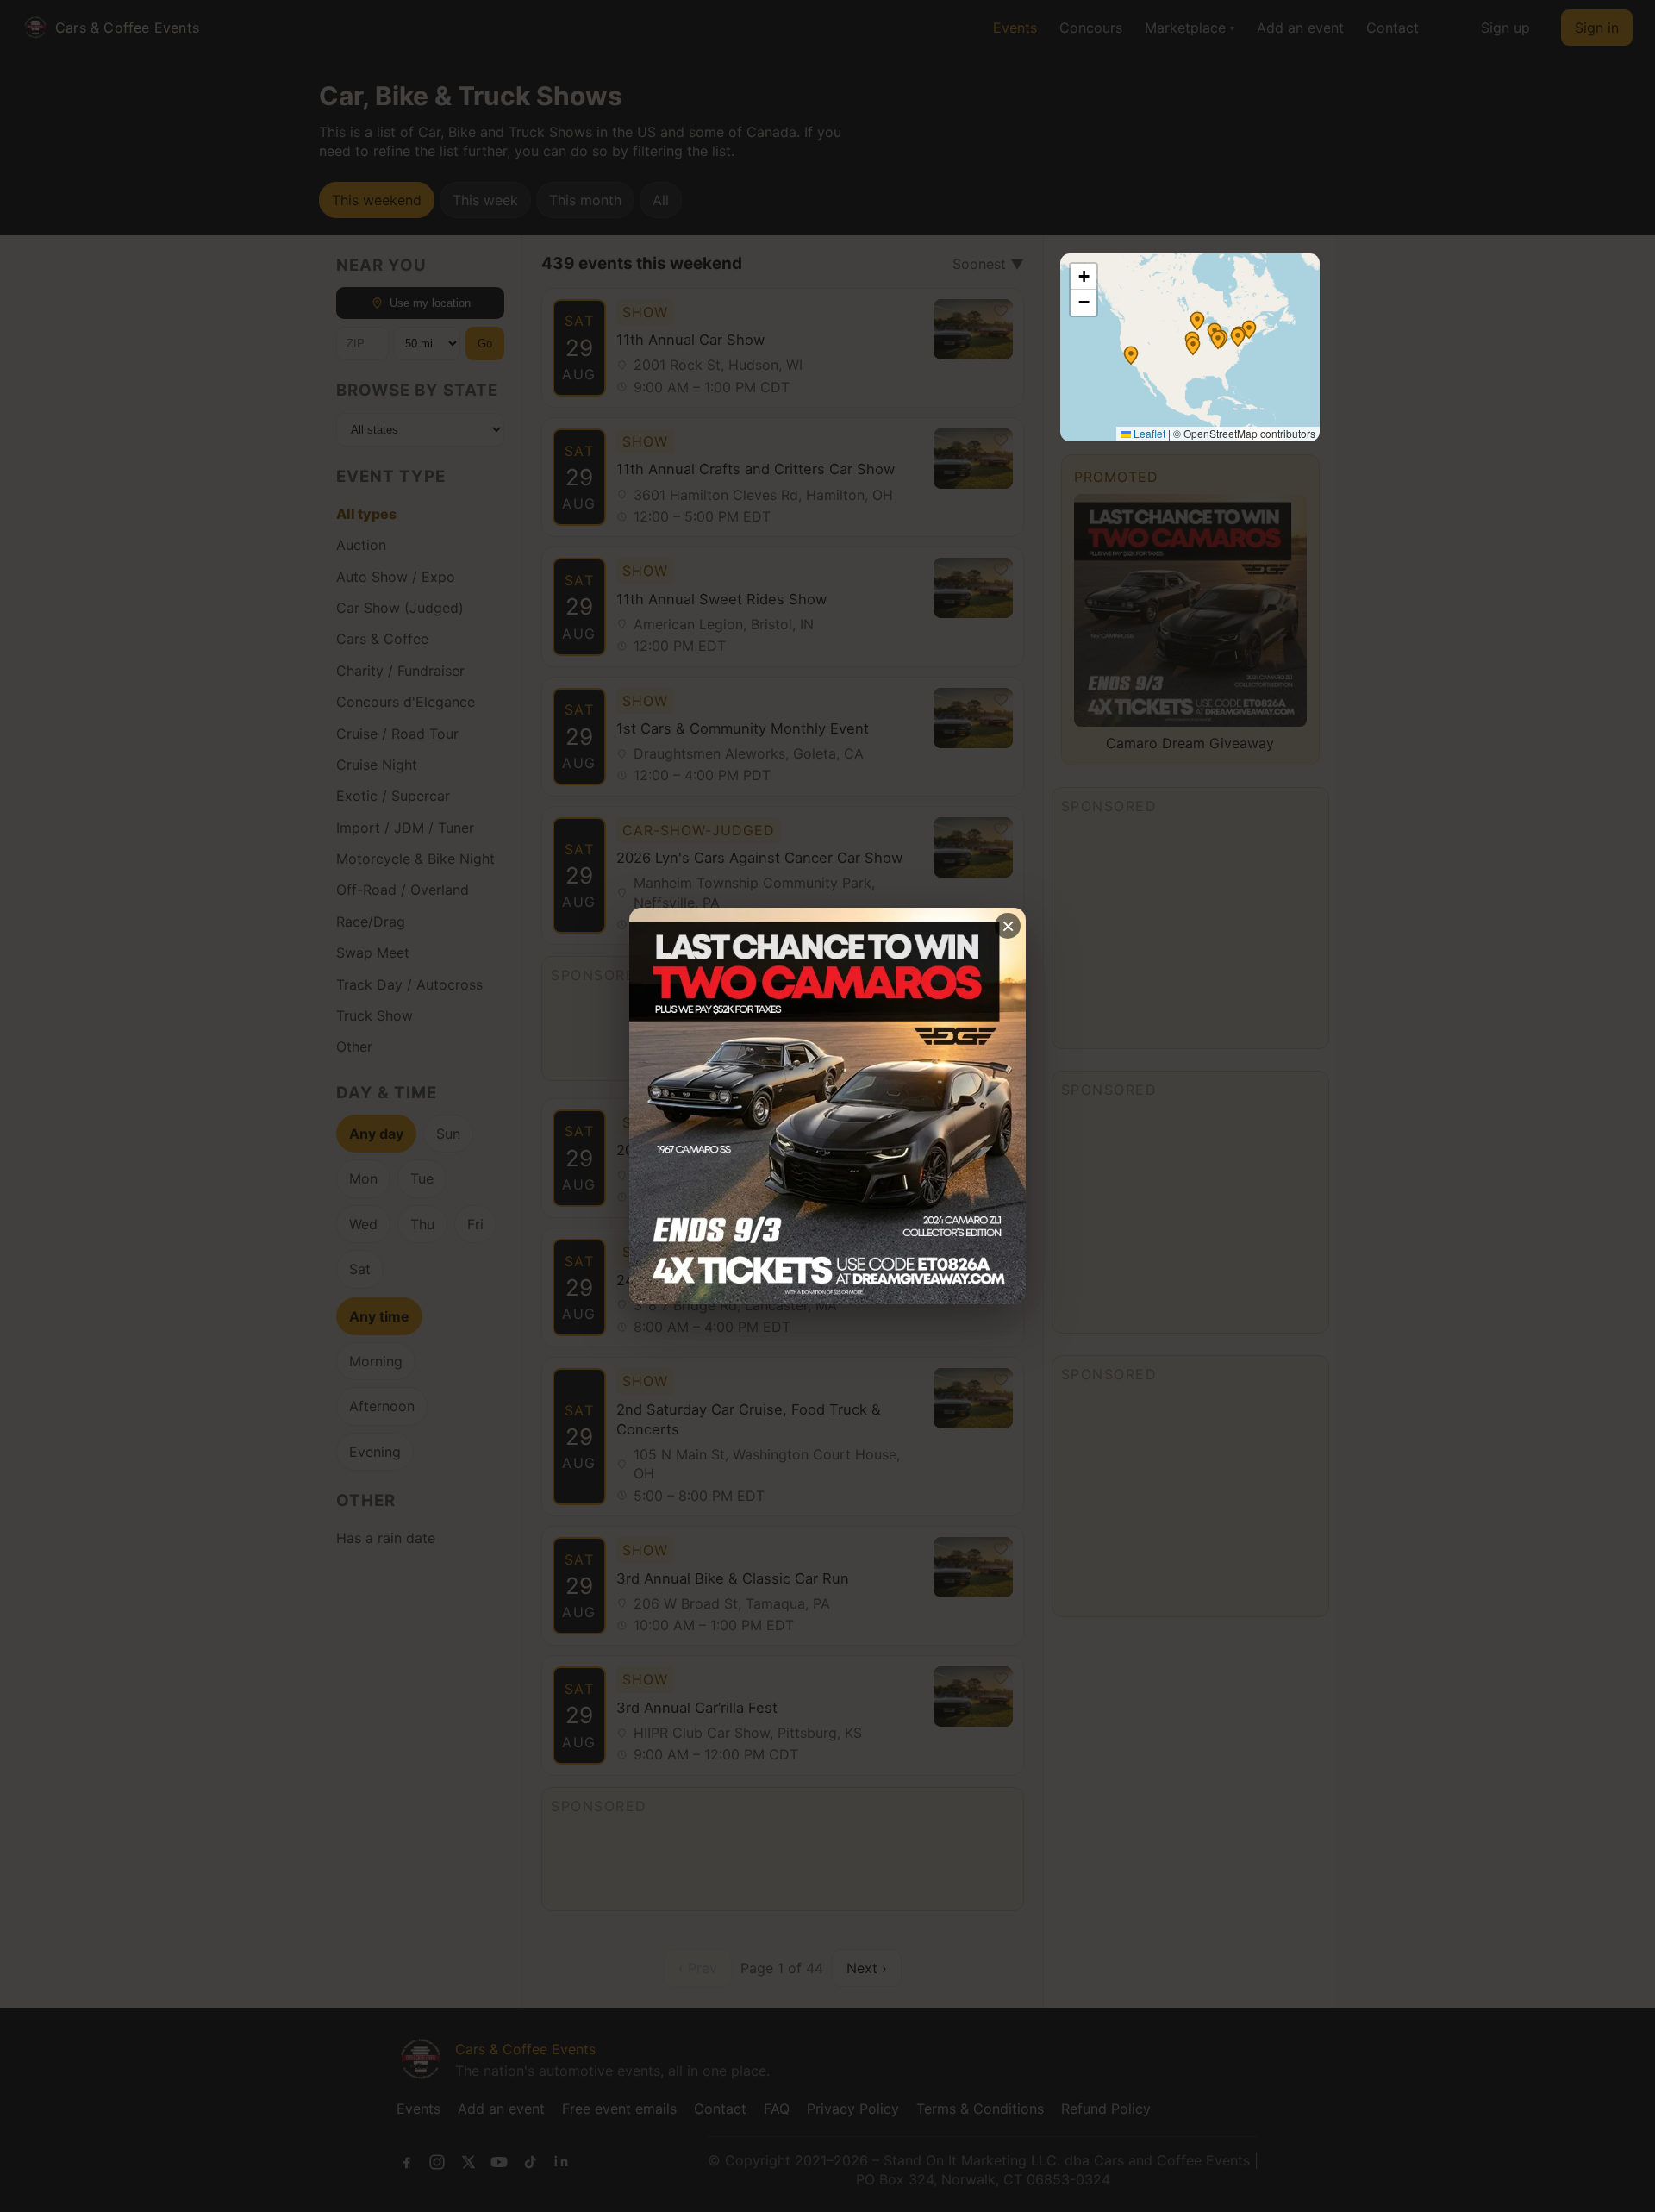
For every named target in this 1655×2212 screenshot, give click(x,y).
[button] (1197, 321)
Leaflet (1148, 433)
